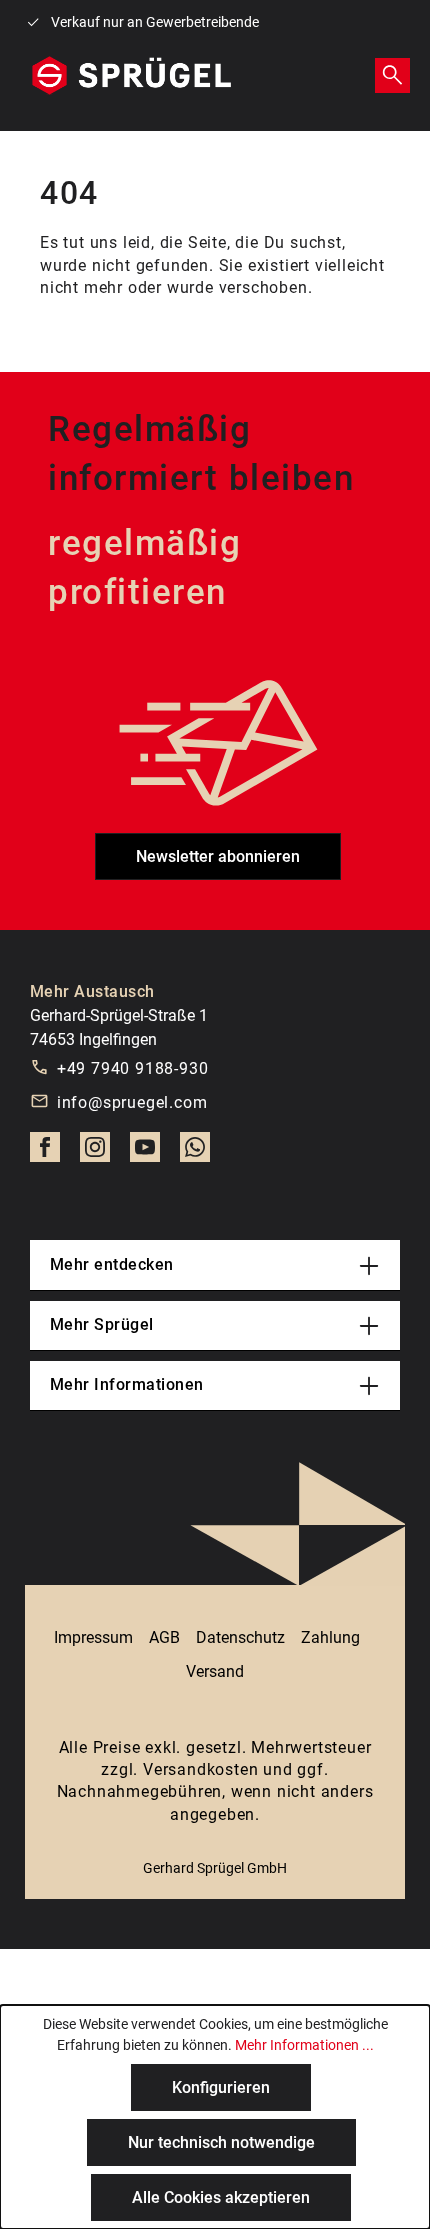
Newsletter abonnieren (218, 856)
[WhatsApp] (195, 1153)
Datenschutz (240, 1637)
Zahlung (330, 1637)
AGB (164, 1637)
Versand (215, 1671)
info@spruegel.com (132, 1102)
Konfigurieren (221, 2087)
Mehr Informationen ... (304, 2045)
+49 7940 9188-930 (133, 1068)
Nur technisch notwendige (221, 2142)
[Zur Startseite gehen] (131, 76)
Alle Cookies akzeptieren (221, 2197)
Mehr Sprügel (102, 1324)
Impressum (93, 1637)
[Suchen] (392, 74)
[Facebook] (45, 1153)
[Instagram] (95, 1153)
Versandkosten (200, 1769)
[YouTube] (145, 1153)
